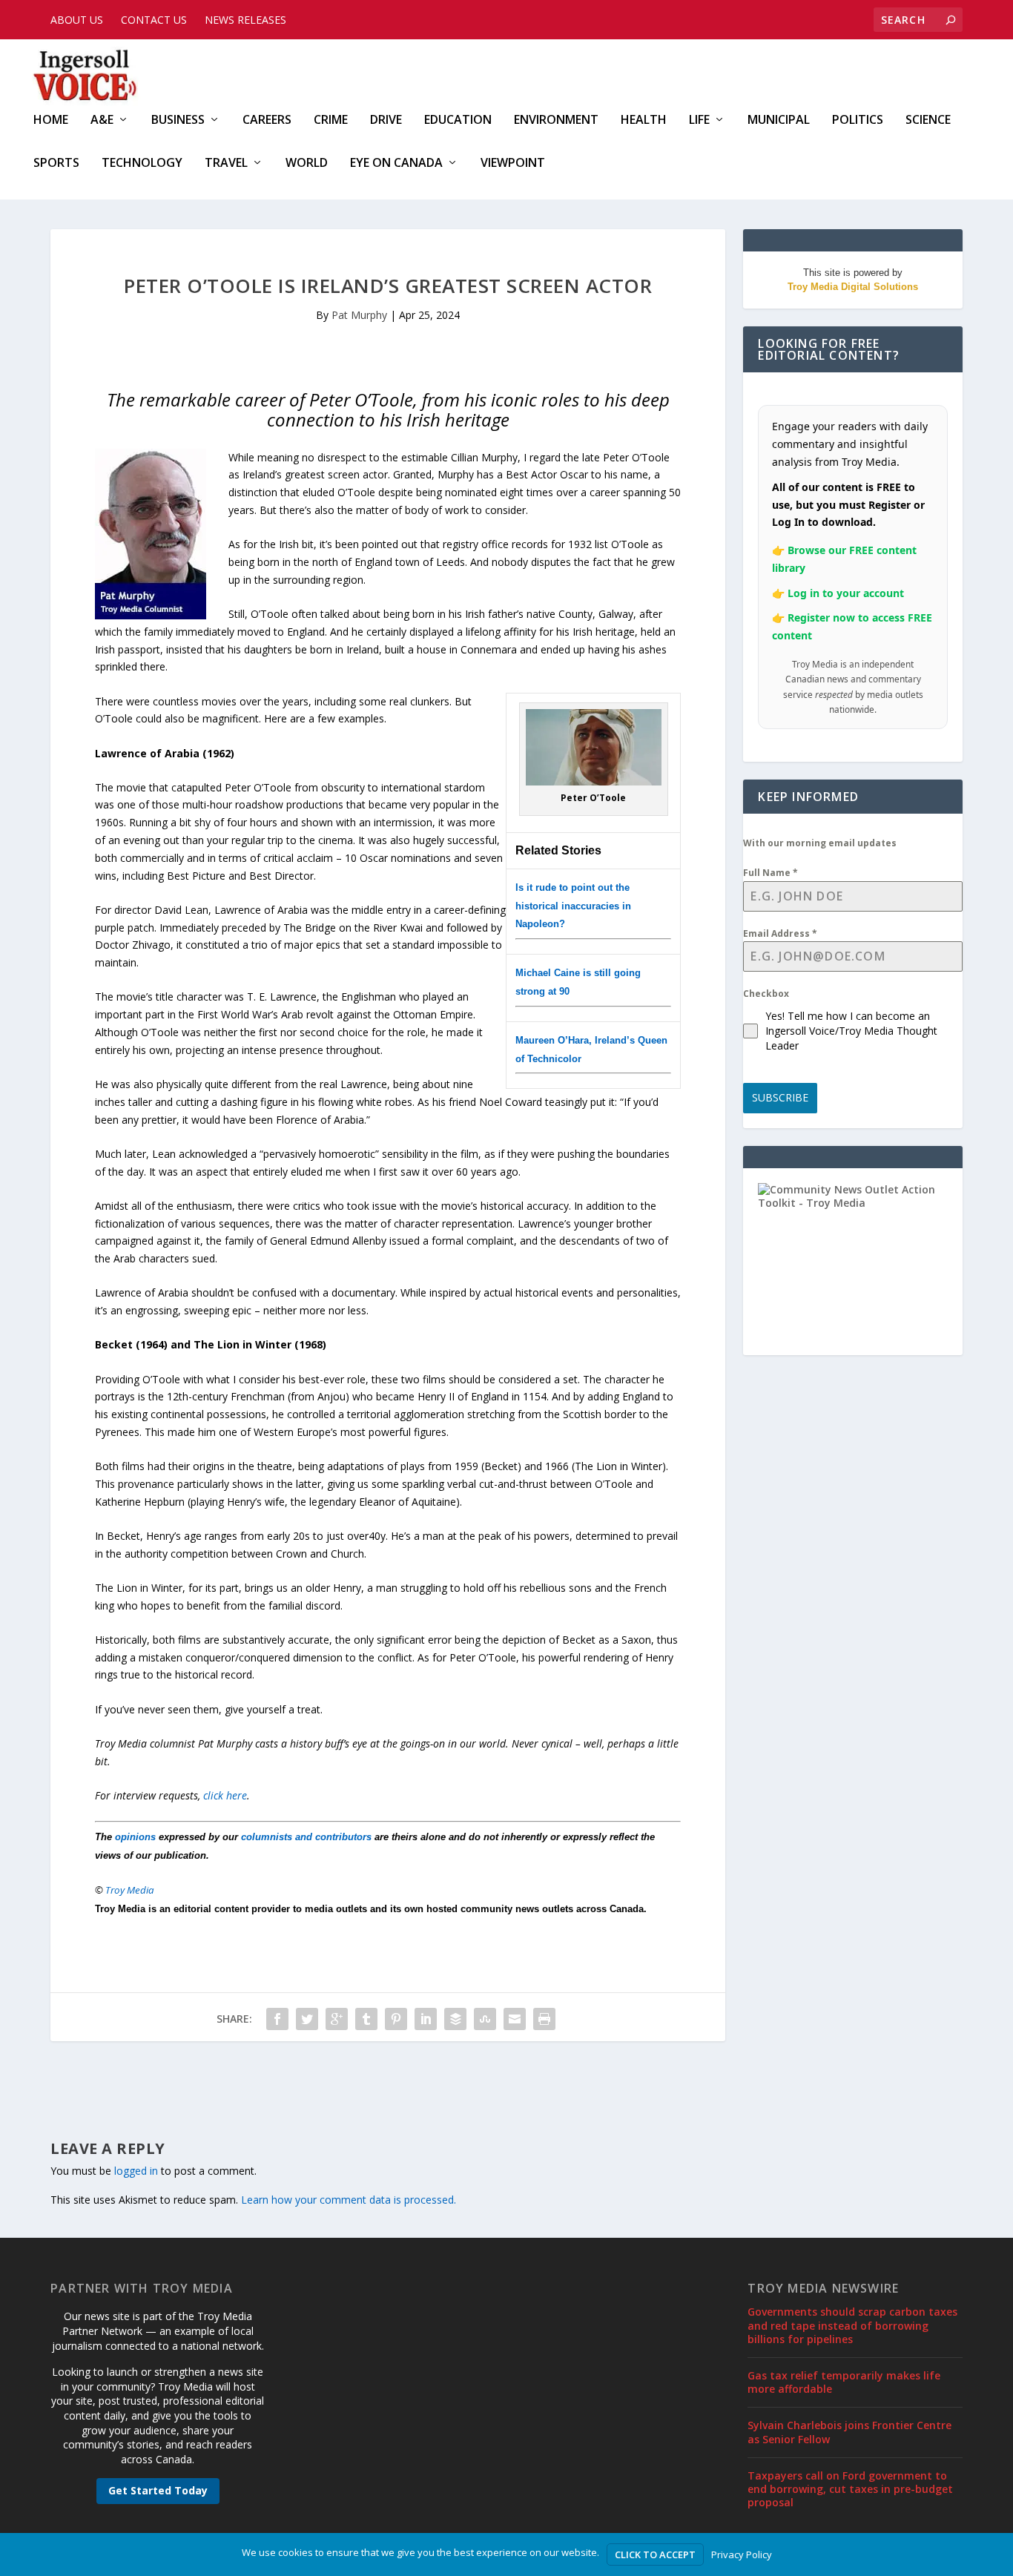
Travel (226, 164)
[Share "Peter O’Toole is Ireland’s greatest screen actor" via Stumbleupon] (485, 2019)
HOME (51, 121)
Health (644, 121)
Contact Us (154, 20)
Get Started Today (158, 2490)
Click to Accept (655, 2554)
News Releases (245, 20)
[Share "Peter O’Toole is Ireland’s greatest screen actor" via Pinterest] (396, 2019)
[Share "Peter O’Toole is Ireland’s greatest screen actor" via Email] (515, 2019)
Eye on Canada (396, 164)
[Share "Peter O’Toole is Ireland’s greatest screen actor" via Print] (544, 2019)
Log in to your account (846, 593)
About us (77, 20)
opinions (135, 1837)
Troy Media (130, 1890)
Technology (142, 164)
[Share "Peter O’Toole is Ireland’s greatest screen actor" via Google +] (337, 2019)
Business (178, 121)
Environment (556, 121)
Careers (267, 121)
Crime (331, 121)
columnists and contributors (306, 1837)
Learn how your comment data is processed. (349, 2200)
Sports (56, 164)
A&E (102, 121)
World (307, 164)
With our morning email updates (820, 843)
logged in (136, 2171)
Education (458, 121)
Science (928, 121)
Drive (386, 121)
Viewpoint (513, 164)
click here (225, 1795)
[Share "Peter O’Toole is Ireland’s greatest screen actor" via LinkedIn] (426, 2019)
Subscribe (780, 1097)
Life (699, 121)
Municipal (779, 121)
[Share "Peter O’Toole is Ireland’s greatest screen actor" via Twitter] (307, 2019)
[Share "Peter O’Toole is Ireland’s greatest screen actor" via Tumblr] (366, 2019)
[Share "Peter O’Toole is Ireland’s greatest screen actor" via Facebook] (277, 2019)
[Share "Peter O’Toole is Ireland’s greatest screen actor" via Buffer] (455, 2019)
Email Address (780, 933)
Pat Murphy (359, 315)
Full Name (771, 873)
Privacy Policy (742, 2554)
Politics (858, 121)
